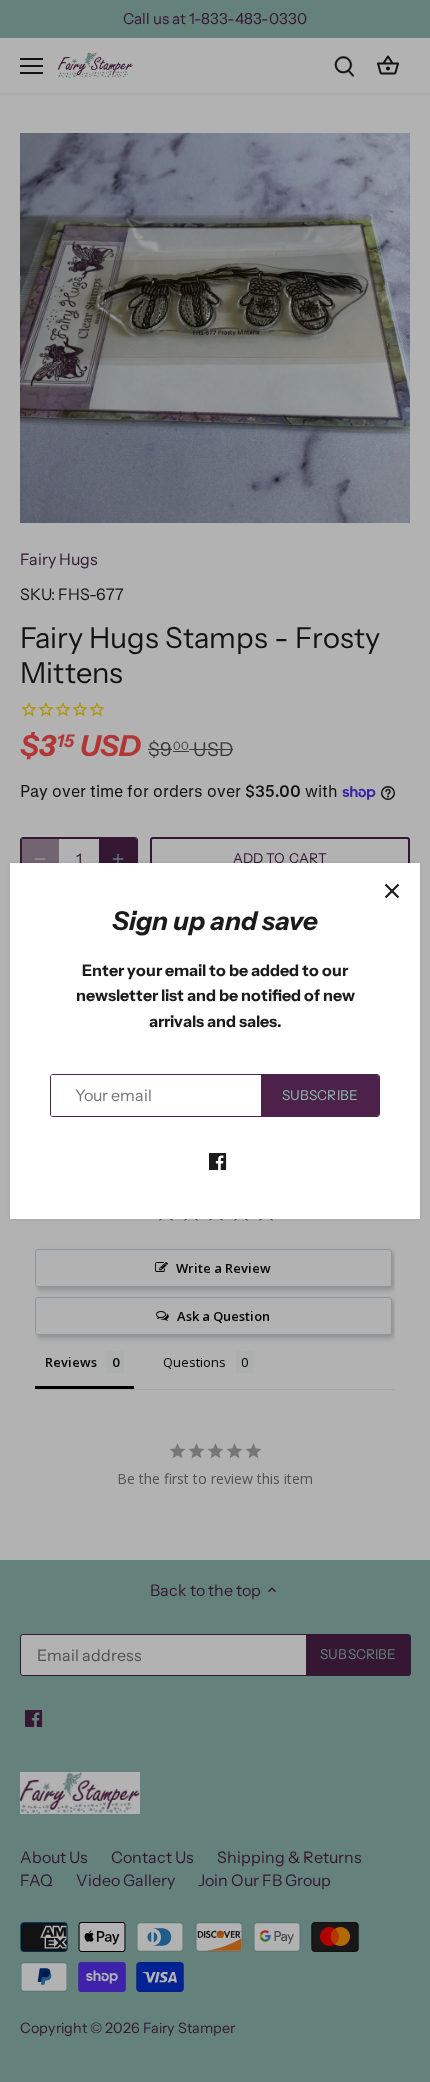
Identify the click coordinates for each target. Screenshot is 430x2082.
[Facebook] (217, 1160)
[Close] (392, 891)
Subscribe (320, 1095)
